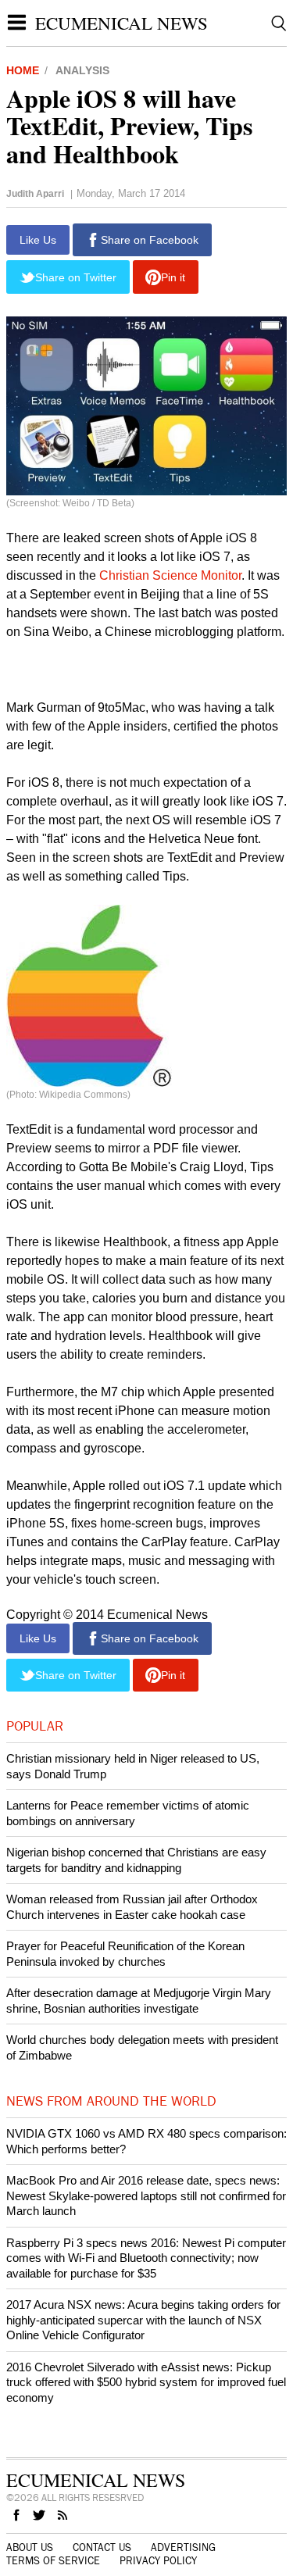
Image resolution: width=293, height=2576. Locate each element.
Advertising (183, 2548)
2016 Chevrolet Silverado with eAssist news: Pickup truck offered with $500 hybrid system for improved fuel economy (146, 2382)
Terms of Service (53, 2561)
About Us (30, 2548)
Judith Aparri (35, 194)
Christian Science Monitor (170, 575)
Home (23, 70)
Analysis (82, 70)
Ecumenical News (121, 23)
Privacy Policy (158, 2561)
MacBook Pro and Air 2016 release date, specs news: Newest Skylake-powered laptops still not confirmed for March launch (146, 2195)
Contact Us (102, 2548)
